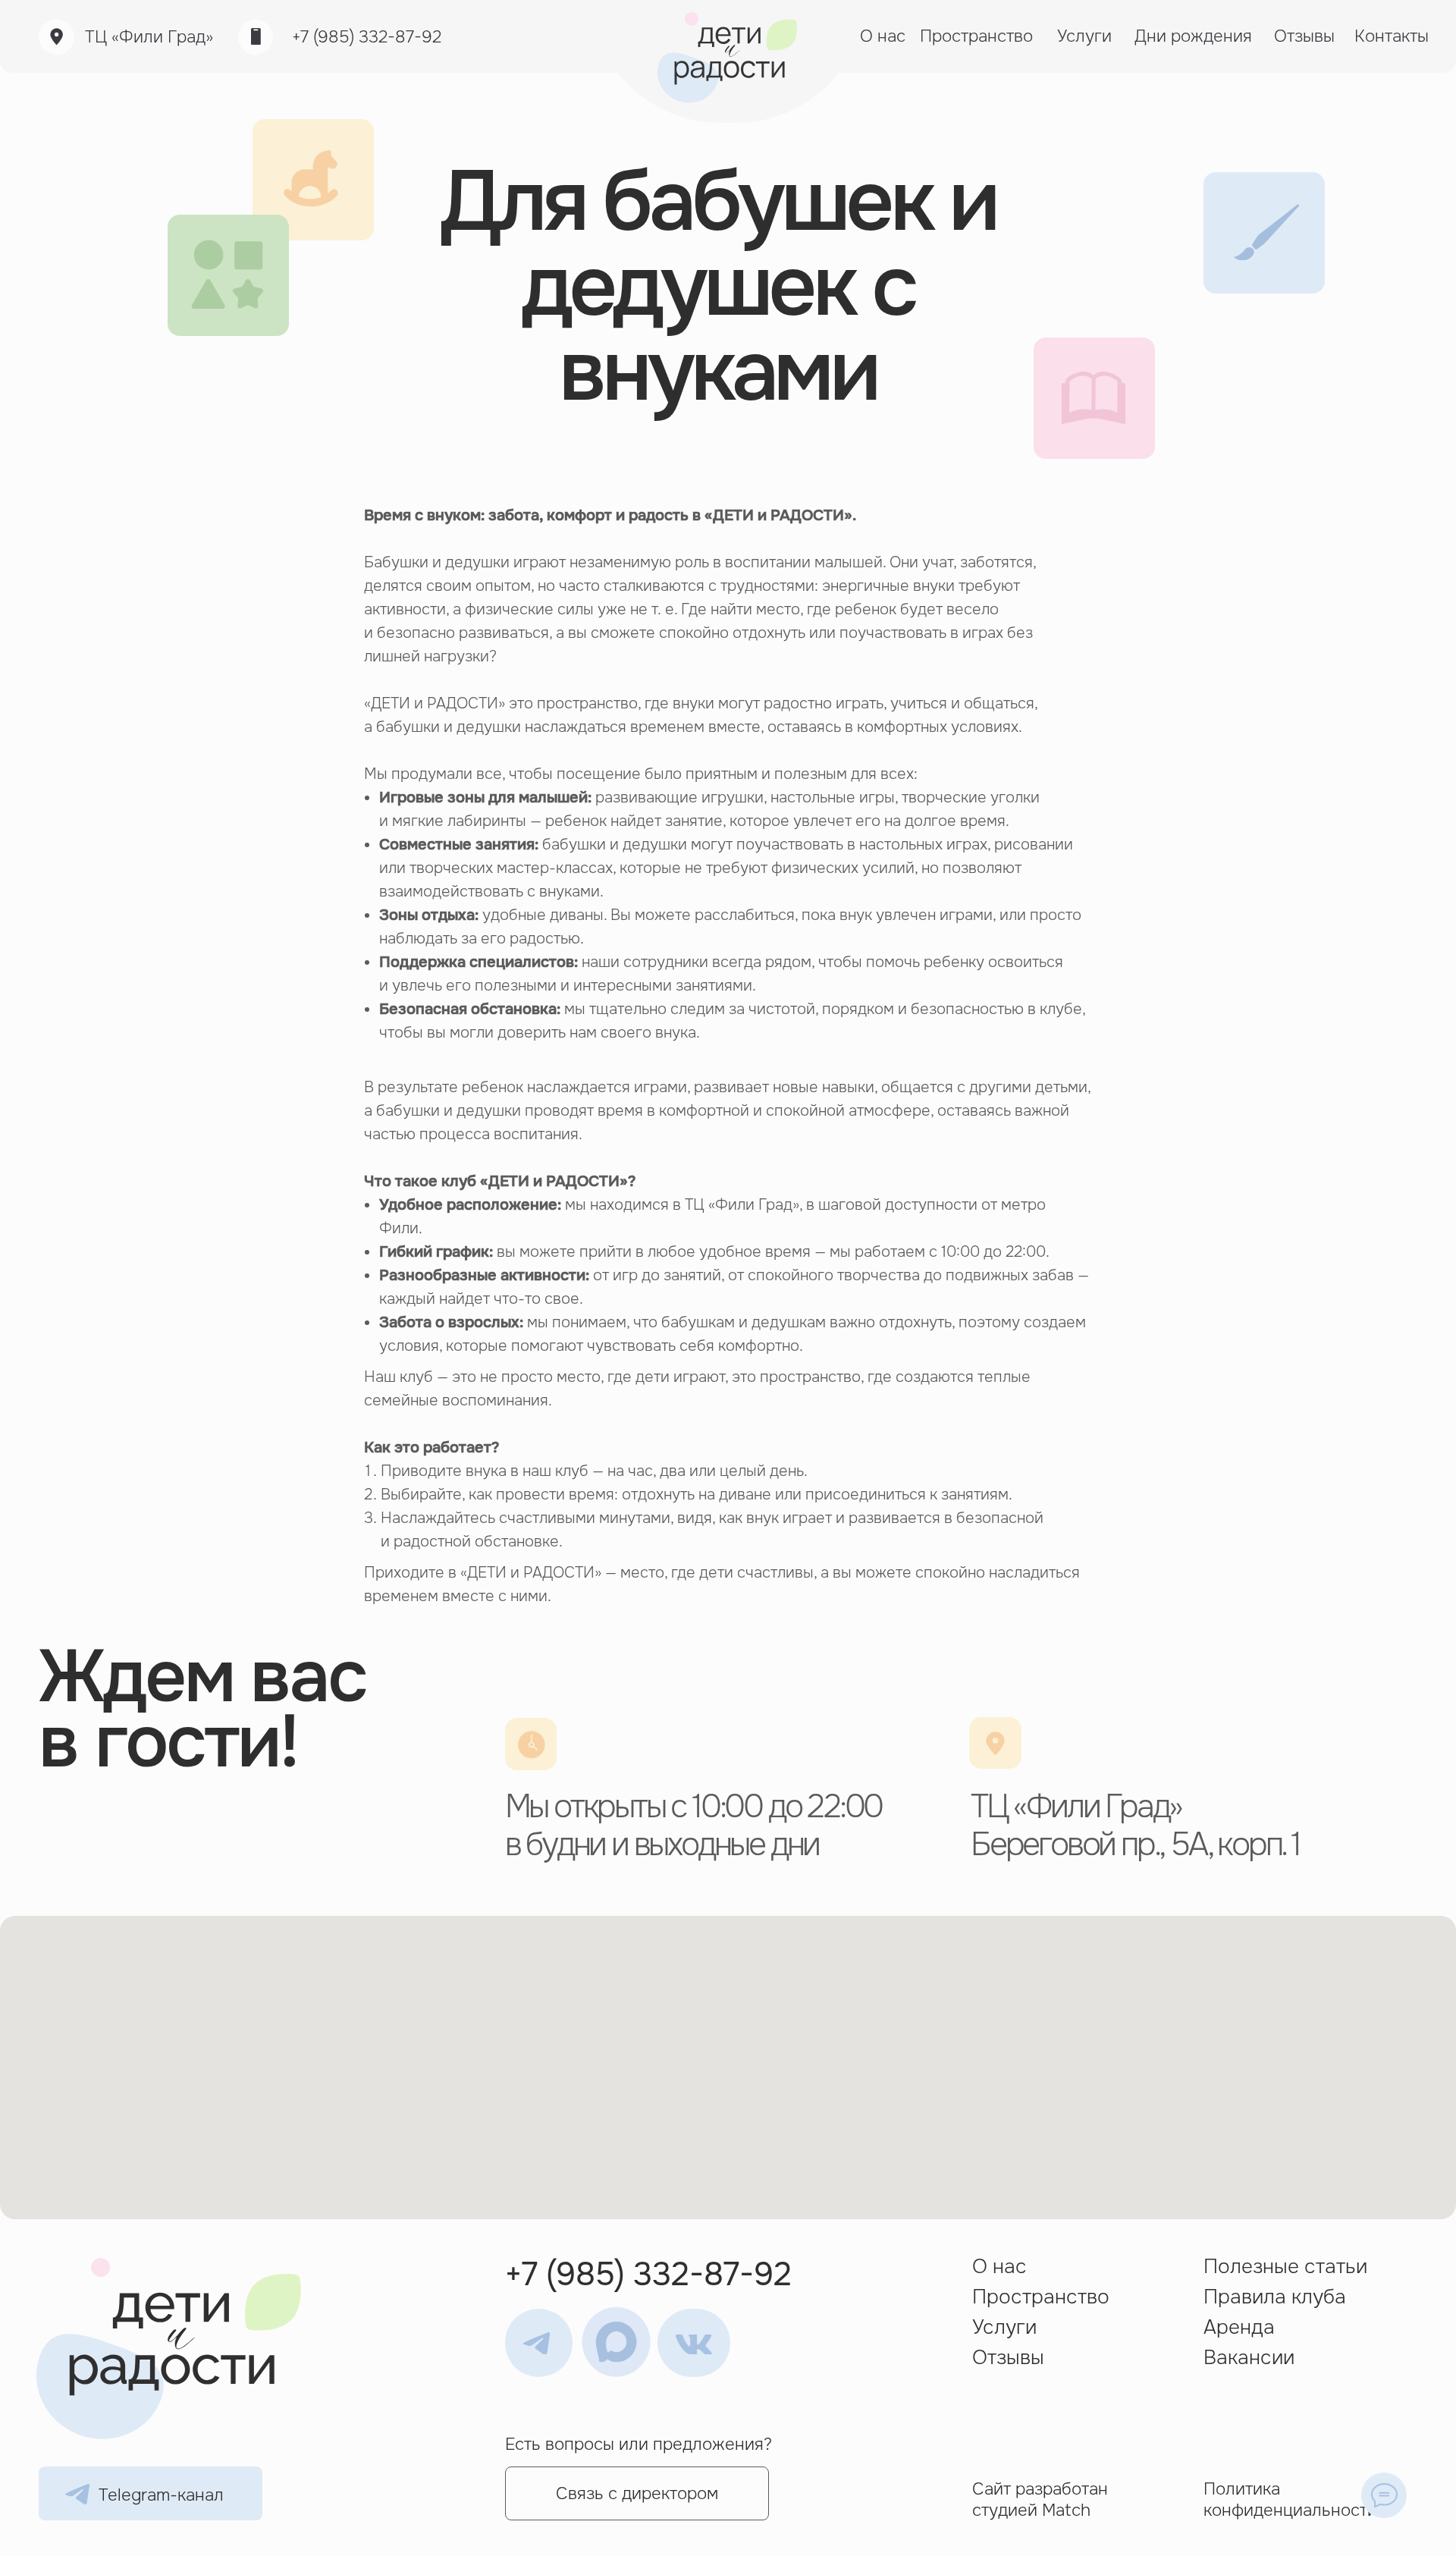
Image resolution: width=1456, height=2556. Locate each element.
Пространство (1041, 2297)
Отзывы (1008, 2358)
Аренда (1239, 2327)
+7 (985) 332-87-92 (367, 37)
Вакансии (1249, 2358)
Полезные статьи (1285, 2267)
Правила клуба (1275, 2297)
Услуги (1004, 2327)
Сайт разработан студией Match (1040, 2499)
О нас (999, 2267)
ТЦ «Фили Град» (149, 37)
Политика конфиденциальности (1290, 2499)
